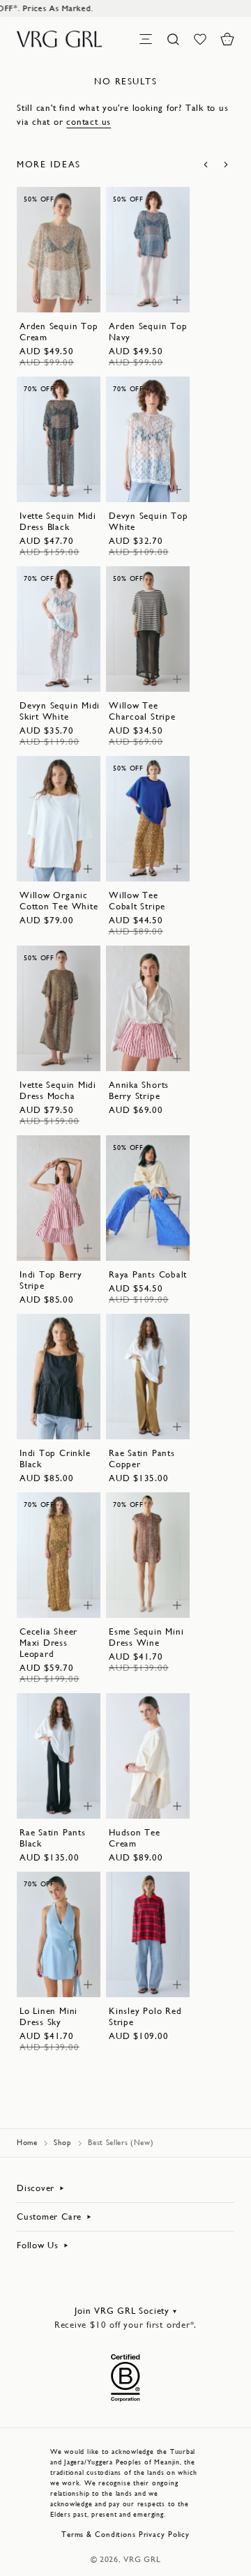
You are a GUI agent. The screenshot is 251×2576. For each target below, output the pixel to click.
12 (68, 281)
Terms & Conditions (99, 2535)
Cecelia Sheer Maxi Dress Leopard (48, 1643)
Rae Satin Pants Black (53, 1838)
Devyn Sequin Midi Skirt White (60, 711)
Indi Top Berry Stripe (51, 1280)
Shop (63, 2143)
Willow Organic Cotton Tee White (59, 901)
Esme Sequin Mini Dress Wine (146, 1637)
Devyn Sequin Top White (148, 521)
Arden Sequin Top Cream (59, 332)
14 (50, 295)
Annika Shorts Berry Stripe (139, 1090)
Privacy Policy (164, 2535)
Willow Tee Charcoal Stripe (142, 711)
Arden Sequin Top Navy (148, 332)
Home (27, 2143)
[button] (227, 39)
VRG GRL (142, 2559)
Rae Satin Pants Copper (142, 1459)
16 (157, 484)
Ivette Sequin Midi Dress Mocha (58, 1090)
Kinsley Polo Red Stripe (145, 2016)
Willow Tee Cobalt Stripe (137, 901)
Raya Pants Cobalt (148, 1274)
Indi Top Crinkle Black (55, 1459)
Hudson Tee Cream (135, 1838)
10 (50, 281)
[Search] (173, 39)
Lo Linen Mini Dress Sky (48, 2016)
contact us (89, 122)
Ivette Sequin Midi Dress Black (58, 521)
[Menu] (146, 39)
